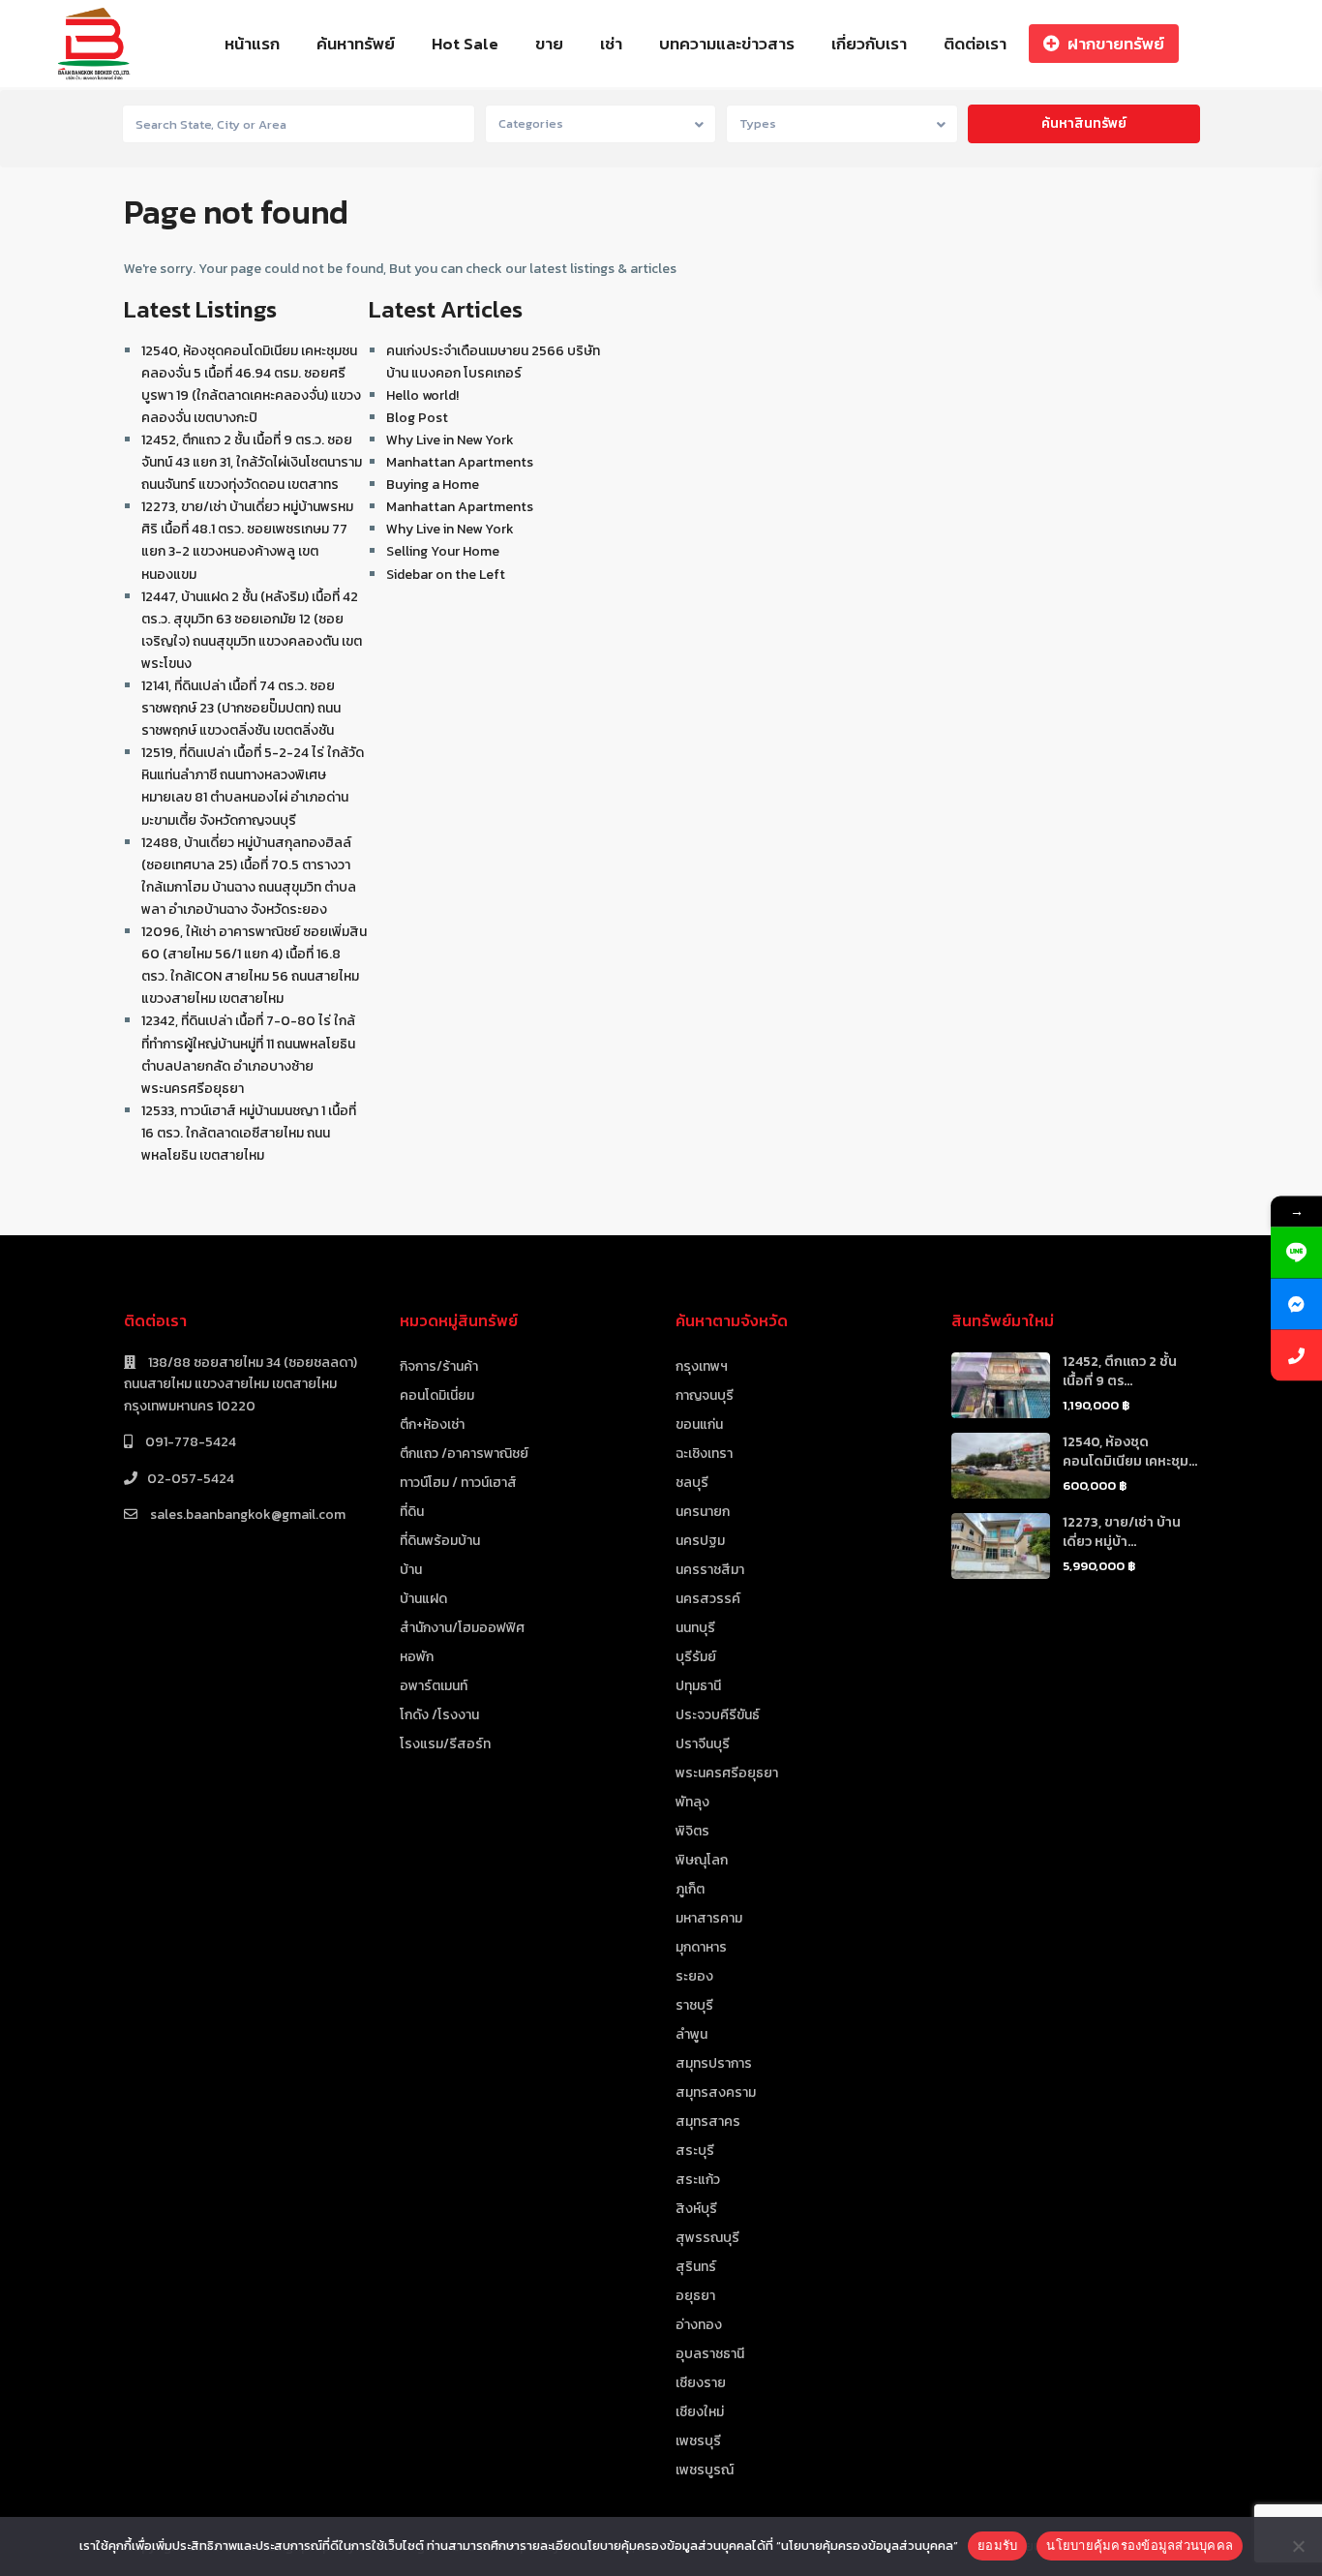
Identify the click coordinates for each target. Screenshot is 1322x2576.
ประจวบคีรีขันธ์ (718, 1715)
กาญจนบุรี (705, 1395)
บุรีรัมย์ (696, 1657)
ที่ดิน (412, 1512)
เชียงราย (701, 2383)
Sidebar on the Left (446, 575)
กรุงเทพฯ (702, 1366)
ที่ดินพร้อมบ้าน (440, 1541)
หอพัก (417, 1657)
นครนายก (703, 1512)
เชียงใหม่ (700, 2412)
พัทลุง (692, 1802)
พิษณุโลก (702, 1860)
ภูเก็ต (690, 1889)
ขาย (549, 44)
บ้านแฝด (423, 1599)
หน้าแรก (252, 44)
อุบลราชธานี (710, 2354)
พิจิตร (692, 1831)
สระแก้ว (698, 2180)
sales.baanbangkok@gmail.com (246, 1515)
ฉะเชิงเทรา (704, 1454)
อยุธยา (695, 2296)
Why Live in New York (450, 440)
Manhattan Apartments (460, 462)
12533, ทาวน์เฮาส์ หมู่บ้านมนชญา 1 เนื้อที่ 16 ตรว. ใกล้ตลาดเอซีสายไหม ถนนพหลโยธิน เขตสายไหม (249, 1133)
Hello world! (422, 395)
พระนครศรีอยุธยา (727, 1773)
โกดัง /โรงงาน (439, 1715)
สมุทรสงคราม (716, 2092)
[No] (1298, 2546)
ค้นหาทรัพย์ (356, 44)
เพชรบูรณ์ (705, 2470)
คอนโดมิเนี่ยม (437, 1395)
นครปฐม (700, 1541)
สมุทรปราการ (714, 2063)
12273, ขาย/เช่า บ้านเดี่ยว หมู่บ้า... (1122, 1532)
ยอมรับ (997, 2545)
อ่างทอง (699, 2325)
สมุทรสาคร (708, 2121)
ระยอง (694, 1976)
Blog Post (417, 418)
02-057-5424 (191, 1479)
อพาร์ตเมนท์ (434, 1686)
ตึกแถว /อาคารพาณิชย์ (464, 1454)
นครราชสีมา (710, 1570)
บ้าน (411, 1570)
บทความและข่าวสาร (727, 44)
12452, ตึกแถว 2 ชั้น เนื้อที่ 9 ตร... (1120, 1371)
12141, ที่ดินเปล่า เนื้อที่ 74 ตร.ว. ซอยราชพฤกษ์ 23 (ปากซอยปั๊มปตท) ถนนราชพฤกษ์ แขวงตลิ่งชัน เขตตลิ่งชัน (241, 708)
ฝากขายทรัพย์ (1116, 44)
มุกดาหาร (701, 1947)
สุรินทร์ (696, 2267)
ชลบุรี (692, 1483)
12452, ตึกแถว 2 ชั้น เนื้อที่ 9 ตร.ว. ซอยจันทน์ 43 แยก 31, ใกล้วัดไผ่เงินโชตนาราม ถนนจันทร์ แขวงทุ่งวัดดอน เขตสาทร (252, 462)
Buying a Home (433, 485)
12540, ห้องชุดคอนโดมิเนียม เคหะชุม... (1130, 1452)
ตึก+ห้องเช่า (432, 1424)
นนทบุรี (695, 1628)
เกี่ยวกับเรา (869, 44)
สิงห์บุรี (696, 2209)
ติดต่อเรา (975, 44)
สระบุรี (695, 2151)
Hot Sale (465, 44)
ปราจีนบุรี (703, 1744)
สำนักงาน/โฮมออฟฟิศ (462, 1628)
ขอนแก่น (699, 1424)
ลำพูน (691, 2034)
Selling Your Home (443, 551)
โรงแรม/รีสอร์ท (445, 1744)
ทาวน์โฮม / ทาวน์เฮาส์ (458, 1483)
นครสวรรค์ (708, 1599)
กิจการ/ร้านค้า (439, 1366)
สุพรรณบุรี (707, 2238)
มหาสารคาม (709, 1918)
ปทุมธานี (698, 1686)
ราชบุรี (694, 2005)
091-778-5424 (189, 1442)
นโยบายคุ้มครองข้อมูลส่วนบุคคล (1140, 2545)
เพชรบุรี (698, 2441)
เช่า (611, 44)
